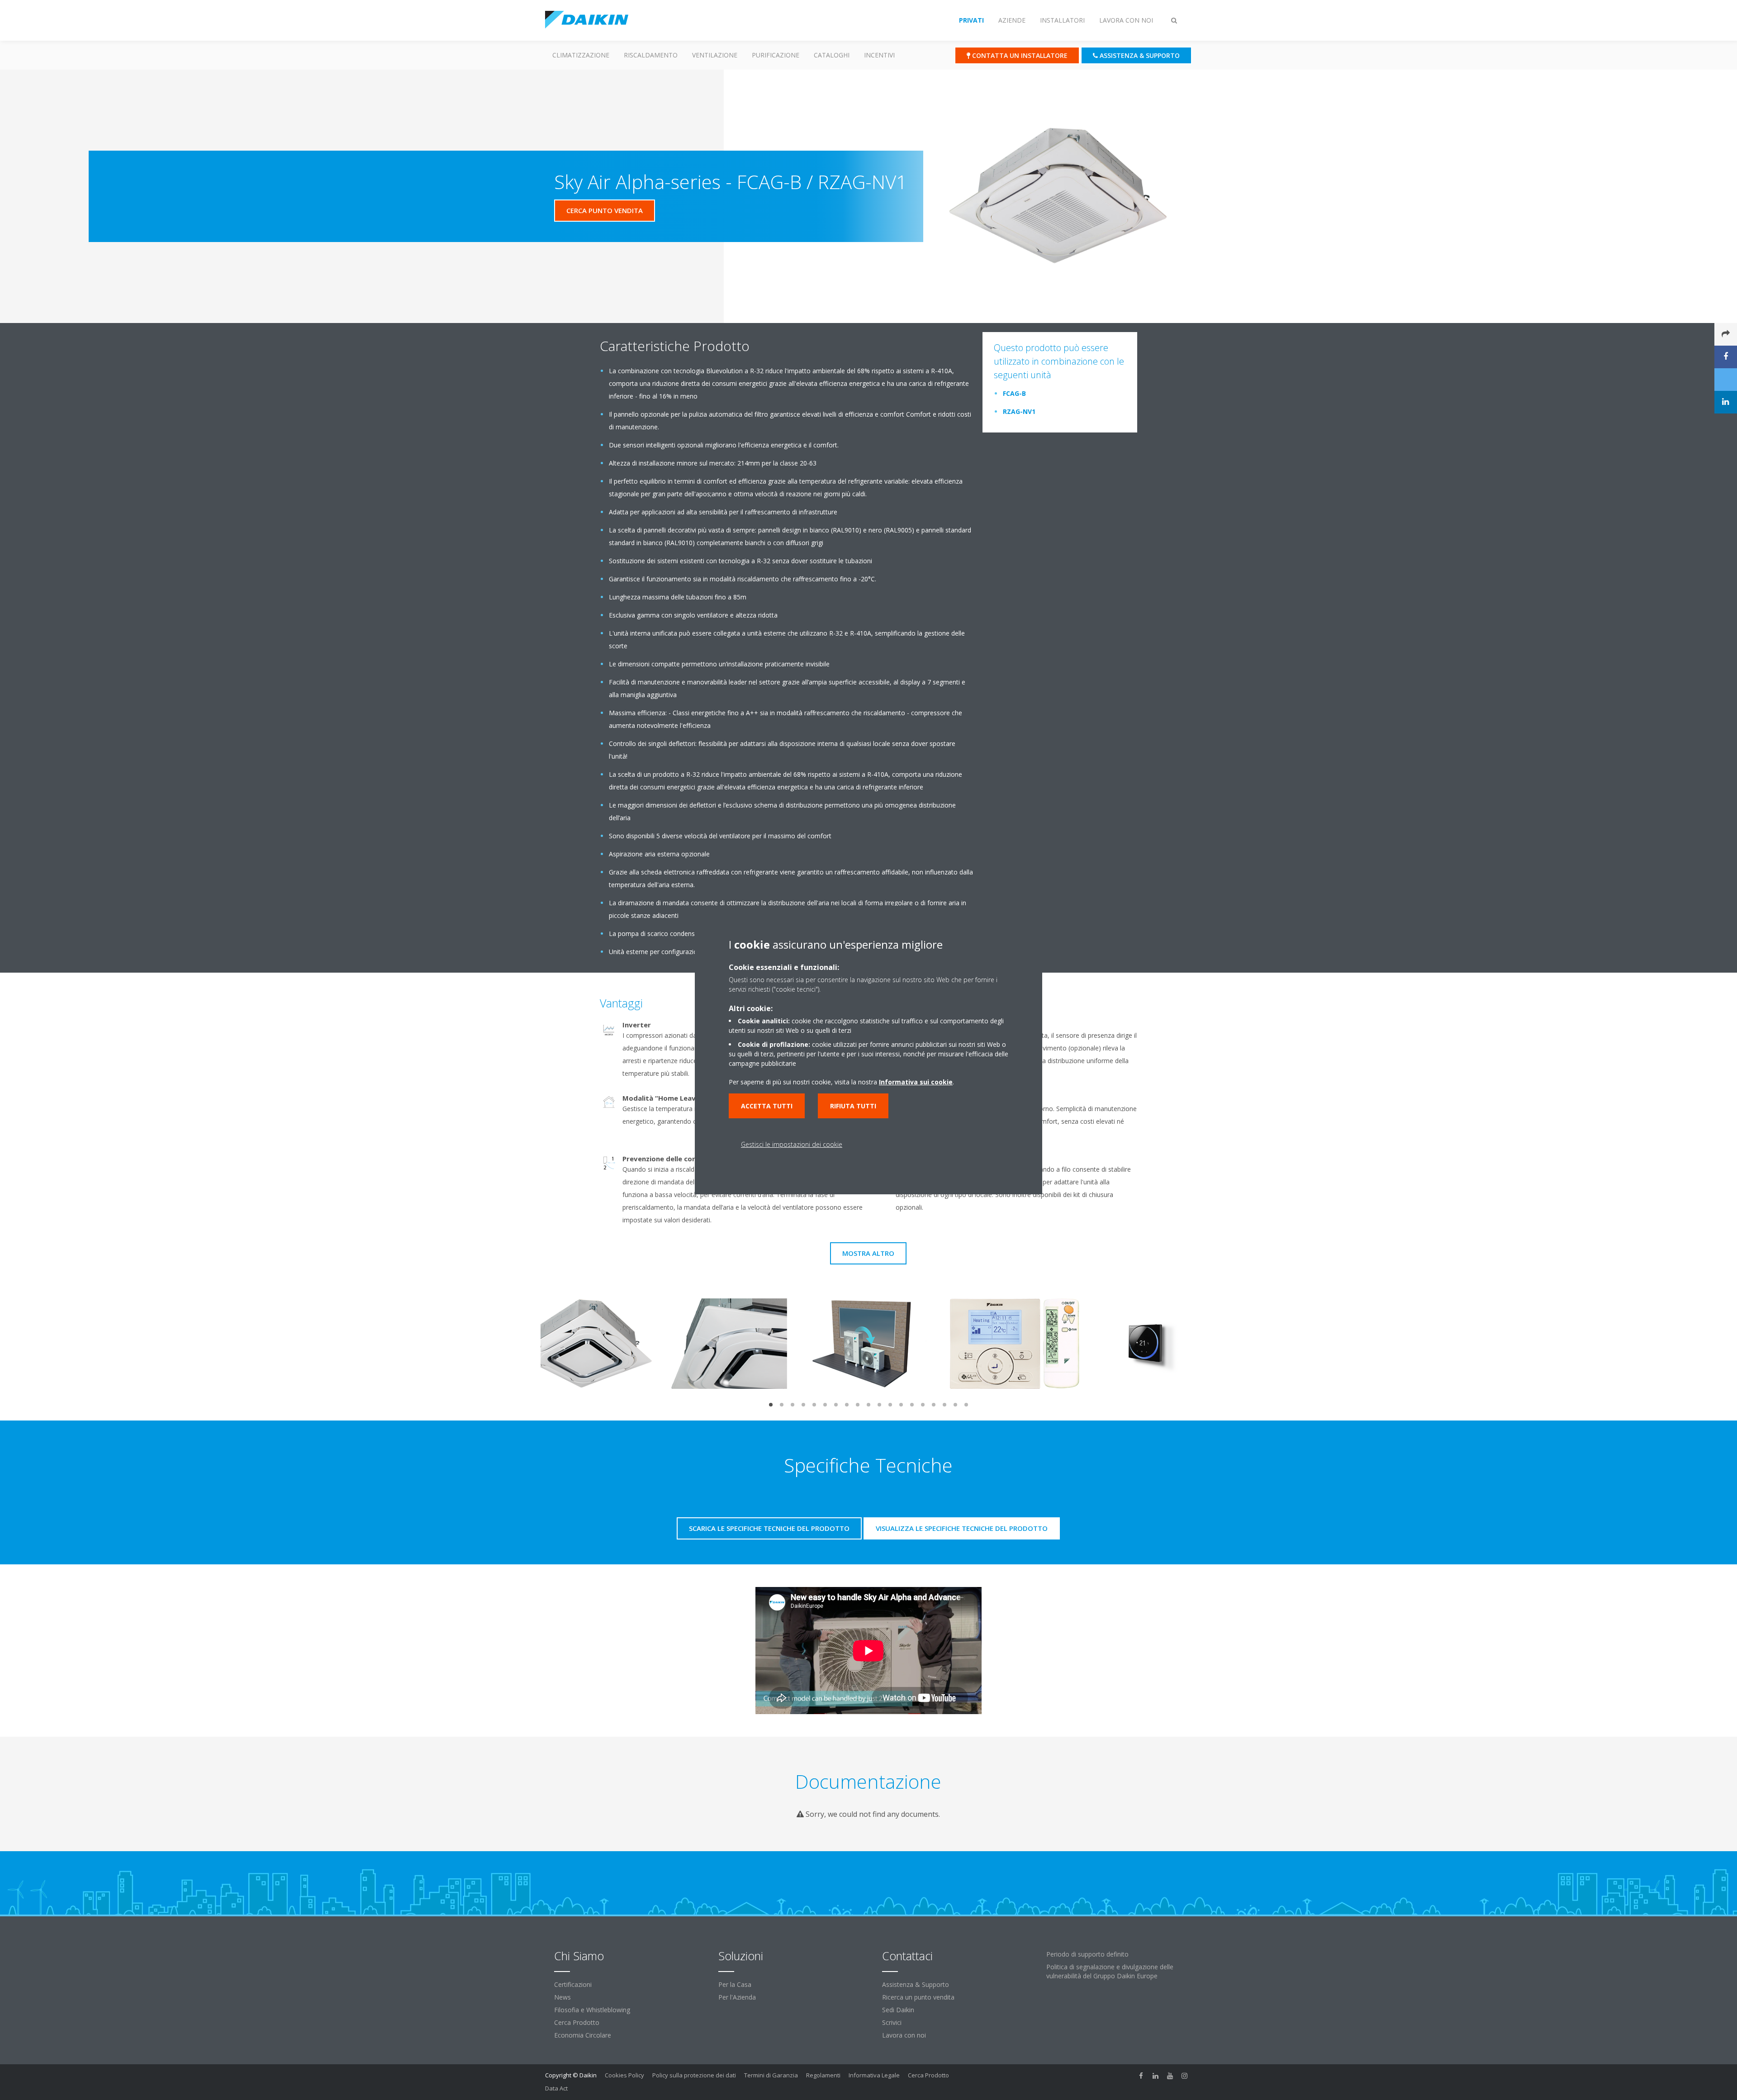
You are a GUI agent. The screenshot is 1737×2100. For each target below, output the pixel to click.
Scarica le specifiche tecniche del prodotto (769, 1528)
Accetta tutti (767, 1106)
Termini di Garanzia (771, 2075)
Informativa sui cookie (916, 1082)
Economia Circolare (583, 2035)
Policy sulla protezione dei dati (694, 2075)
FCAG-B (1014, 393)
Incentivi (879, 55)
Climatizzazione (581, 55)
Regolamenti (823, 2075)
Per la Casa (735, 1984)
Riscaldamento (651, 55)
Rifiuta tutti (853, 1106)
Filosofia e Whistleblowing (592, 2010)
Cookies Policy (624, 2075)
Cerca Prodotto (577, 2022)
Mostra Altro (868, 1253)
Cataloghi (832, 55)
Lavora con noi (904, 2035)
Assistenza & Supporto (916, 1984)
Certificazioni (573, 1984)
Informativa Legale (874, 2075)
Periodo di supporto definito (1087, 1954)
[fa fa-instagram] (1185, 2076)
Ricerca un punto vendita (918, 1997)
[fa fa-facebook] (1141, 2076)
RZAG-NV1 (1019, 411)
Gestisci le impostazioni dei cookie (792, 1144)
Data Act (556, 2088)
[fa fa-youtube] (1170, 2076)
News (562, 1997)
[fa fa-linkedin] (1156, 2076)
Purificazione (776, 55)
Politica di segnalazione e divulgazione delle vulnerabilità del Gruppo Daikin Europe (1110, 1971)
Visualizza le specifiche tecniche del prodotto (962, 1528)
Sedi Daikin (898, 2010)
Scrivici (892, 2022)
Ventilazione (715, 55)
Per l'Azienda (737, 1997)
